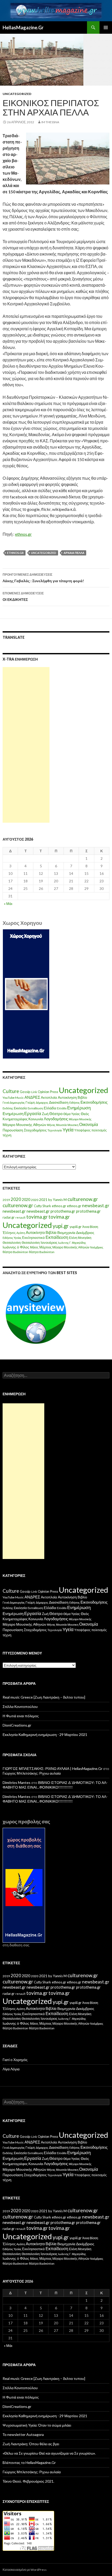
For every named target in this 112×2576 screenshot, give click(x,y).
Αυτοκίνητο (35, 1232)
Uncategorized (17, 94)
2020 (16, 1199)
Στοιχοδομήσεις (35, 1130)
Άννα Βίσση (90, 1227)
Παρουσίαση (13, 1130)
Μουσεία (61, 1125)
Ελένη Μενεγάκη (80, 1238)
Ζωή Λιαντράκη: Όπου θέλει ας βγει (31, 2444)
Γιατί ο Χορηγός (15, 2060)
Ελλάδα (50, 1108)
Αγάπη (21, 1233)
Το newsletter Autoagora (23, 2434)
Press (54, 1092)
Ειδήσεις (74, 1102)
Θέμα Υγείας (72, 1114)
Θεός (85, 1114)
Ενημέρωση (79, 1108)
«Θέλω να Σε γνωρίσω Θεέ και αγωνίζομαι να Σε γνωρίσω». (49, 2453)
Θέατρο (56, 1114)
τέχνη (7, 1135)
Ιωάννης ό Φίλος (16, 1247)
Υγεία (68, 1130)
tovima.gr (37, 1217)
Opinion (43, 1092)
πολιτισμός (99, 1130)
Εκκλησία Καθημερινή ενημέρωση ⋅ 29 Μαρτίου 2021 (45, 1734)
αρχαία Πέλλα (74, 553)
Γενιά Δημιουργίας (14, 1102)
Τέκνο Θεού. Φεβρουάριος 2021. (28, 2481)
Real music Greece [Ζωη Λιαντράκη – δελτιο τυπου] (44, 1697)
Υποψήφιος (82, 1130)
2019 (6, 1200)
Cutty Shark (42, 1206)
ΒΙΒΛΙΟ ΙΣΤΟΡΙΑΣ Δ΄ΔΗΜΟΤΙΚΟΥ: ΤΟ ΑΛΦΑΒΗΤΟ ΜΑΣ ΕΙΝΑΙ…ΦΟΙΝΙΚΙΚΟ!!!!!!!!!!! (55, 1785)
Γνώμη (30, 1102)
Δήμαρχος (42, 1102)
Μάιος (34, 1247)
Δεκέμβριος (85, 1232)
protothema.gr (63, 1211)
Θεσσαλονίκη (12, 1243)
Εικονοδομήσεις (94, 1102)
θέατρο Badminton (15, 1252)
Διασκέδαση (59, 1102)
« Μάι (8, 904)
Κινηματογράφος (15, 1119)
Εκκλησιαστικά (33, 1238)
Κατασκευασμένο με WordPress (25, 2570)
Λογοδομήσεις (56, 1119)
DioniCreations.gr (17, 1725)
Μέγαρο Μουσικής (80, 1119)
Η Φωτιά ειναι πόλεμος (21, 1716)
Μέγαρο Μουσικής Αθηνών (24, 1125)
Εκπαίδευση (35, 1108)
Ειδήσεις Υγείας (12, 1238)
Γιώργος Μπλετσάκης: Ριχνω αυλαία (32, 1773)
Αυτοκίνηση (67, 1097)
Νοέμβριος (97, 1247)
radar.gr (9, 1217)
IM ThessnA (50, 122)
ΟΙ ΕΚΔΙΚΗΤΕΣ (23, 596)
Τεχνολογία (55, 1130)
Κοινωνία (36, 1119)
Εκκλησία (20, 1108)
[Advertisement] (26, 745)
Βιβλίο (82, 1097)
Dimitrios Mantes (17, 1782)
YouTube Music (13, 1098)
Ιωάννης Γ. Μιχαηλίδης (72, 1243)
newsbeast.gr (96, 1205)
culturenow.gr (83, 1199)
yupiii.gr (76, 1227)
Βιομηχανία (66, 1232)
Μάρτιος (45, 1247)
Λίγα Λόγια (11, 2069)
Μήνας (51, 1125)
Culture (11, 1091)
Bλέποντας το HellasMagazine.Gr (29, 2462)
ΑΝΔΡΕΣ (32, 1097)
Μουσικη (73, 1125)
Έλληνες (9, 1233)
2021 (43, 1200)
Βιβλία (51, 1232)
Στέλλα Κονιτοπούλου (20, 1706)
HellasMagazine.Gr (23, 28)
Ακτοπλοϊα (49, 1097)
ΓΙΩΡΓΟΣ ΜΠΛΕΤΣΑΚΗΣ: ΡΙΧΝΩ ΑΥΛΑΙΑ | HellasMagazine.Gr (52, 1768)
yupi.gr (61, 1226)
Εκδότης (8, 1108)
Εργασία (33, 1113)
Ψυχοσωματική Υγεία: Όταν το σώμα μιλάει (37, 2425)
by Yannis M (57, 1200)
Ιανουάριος (49, 1243)
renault (20, 1217)
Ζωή (45, 1114)
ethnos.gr (23, 534)
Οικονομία (89, 1124)
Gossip (25, 1092)
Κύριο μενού (106, 28)
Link (34, 1092)
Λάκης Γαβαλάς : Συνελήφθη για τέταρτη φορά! (43, 578)
